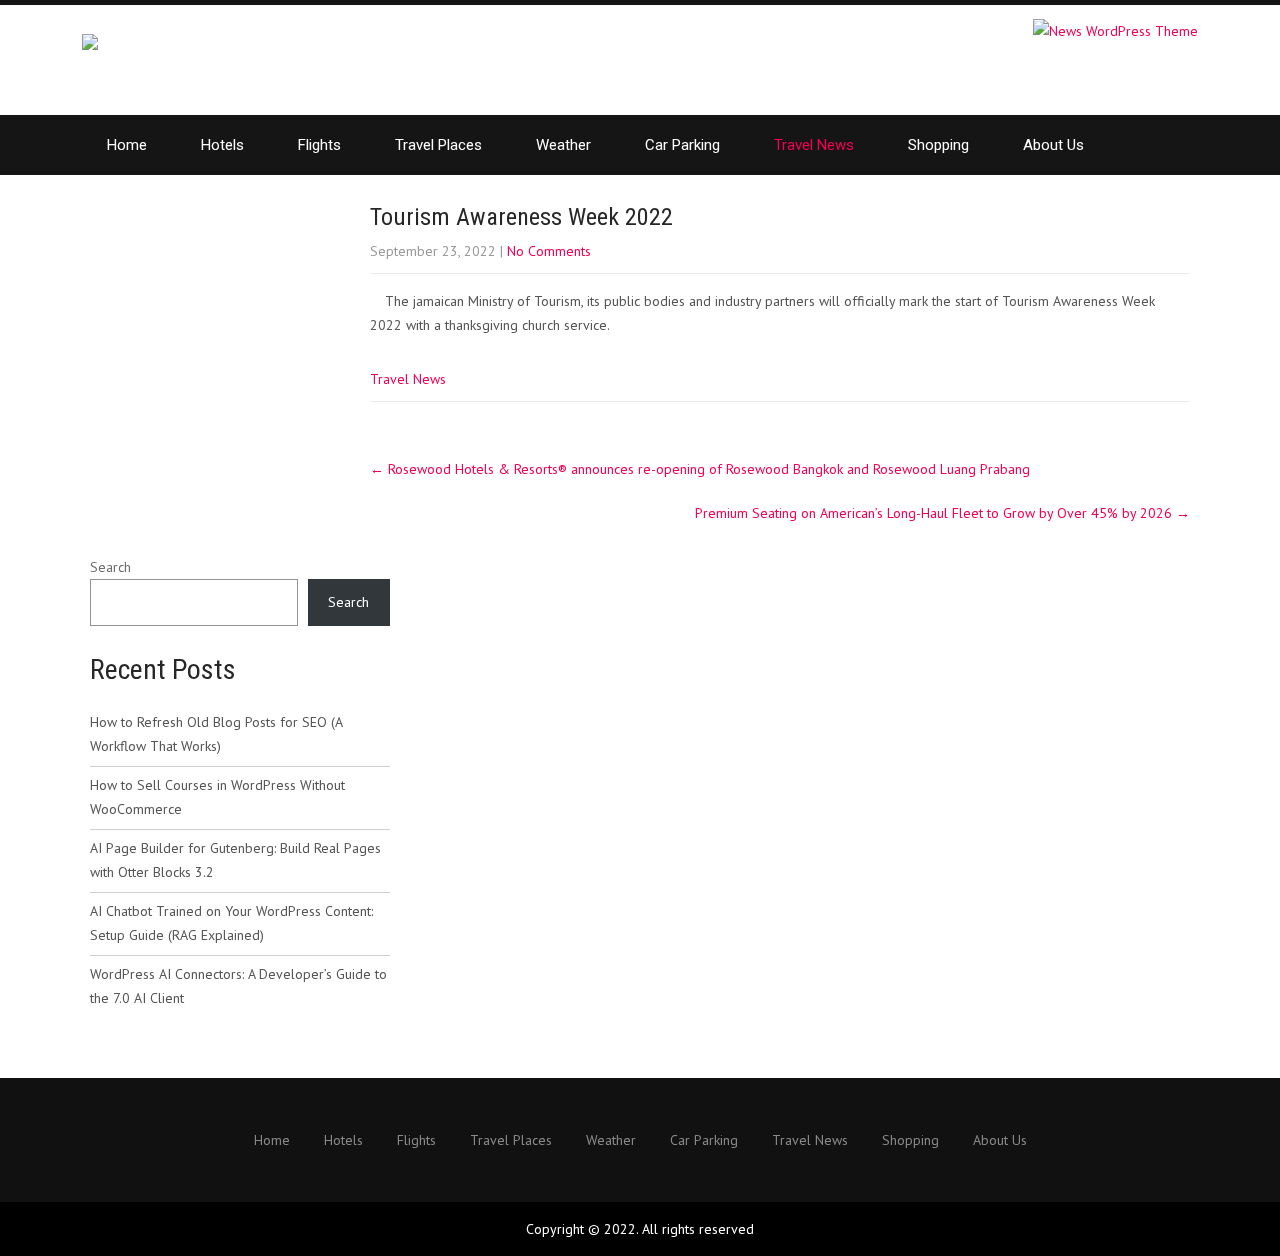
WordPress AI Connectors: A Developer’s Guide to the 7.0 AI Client (238, 986)
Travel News (814, 145)
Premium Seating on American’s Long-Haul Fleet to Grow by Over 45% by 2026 (942, 513)
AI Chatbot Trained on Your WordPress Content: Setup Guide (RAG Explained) (231, 923)
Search (110, 567)
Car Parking (682, 145)
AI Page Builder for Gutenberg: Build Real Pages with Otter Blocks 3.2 (235, 860)
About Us (1053, 145)
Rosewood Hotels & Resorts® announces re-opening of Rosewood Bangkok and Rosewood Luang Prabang (700, 469)
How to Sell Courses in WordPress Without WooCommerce (217, 797)
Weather (563, 145)
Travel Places (438, 145)
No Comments (549, 251)
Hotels (222, 145)
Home (127, 145)
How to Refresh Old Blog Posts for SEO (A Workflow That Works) (216, 734)
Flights (319, 145)
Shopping (938, 145)
